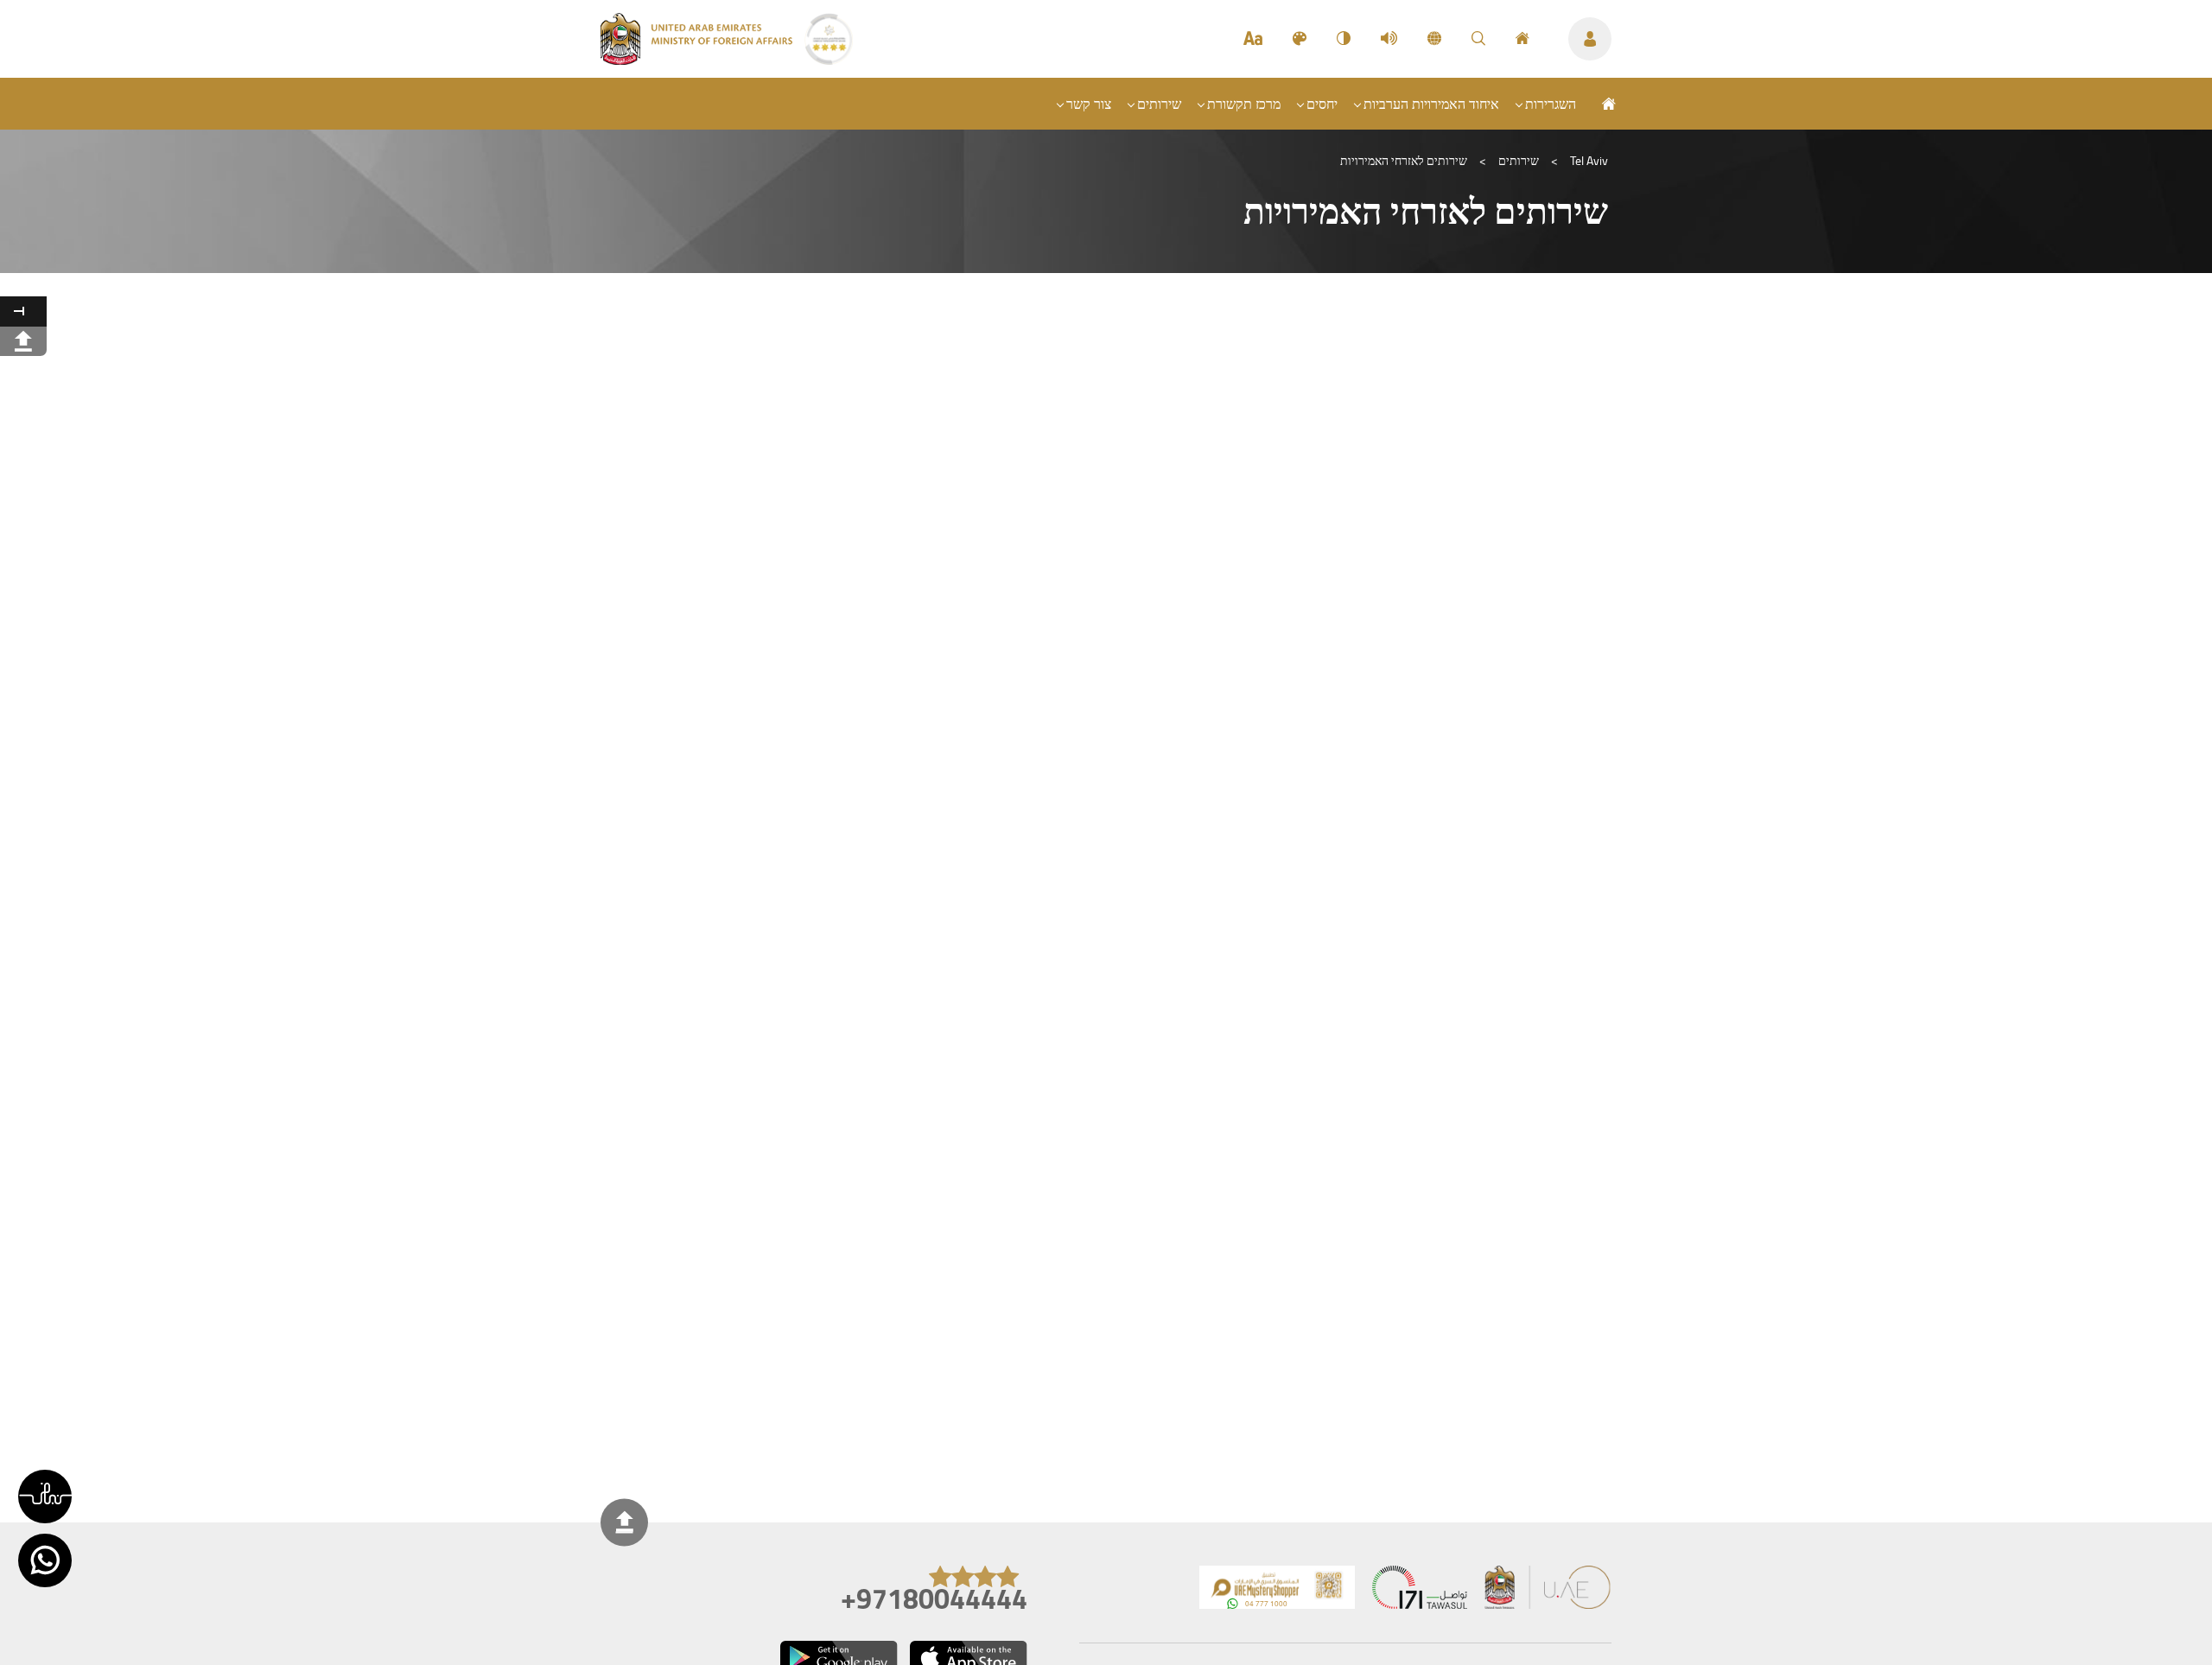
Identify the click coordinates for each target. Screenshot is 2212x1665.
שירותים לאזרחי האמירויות (1404, 161)
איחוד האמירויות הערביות (1431, 104)
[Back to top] (624, 1523)
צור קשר (1089, 104)
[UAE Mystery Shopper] (1277, 1591)
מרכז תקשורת (1244, 104)
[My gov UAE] (1420, 1591)
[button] (45, 1497)
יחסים (1322, 104)
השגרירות (1551, 104)
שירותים (1159, 104)
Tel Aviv (1589, 161)
